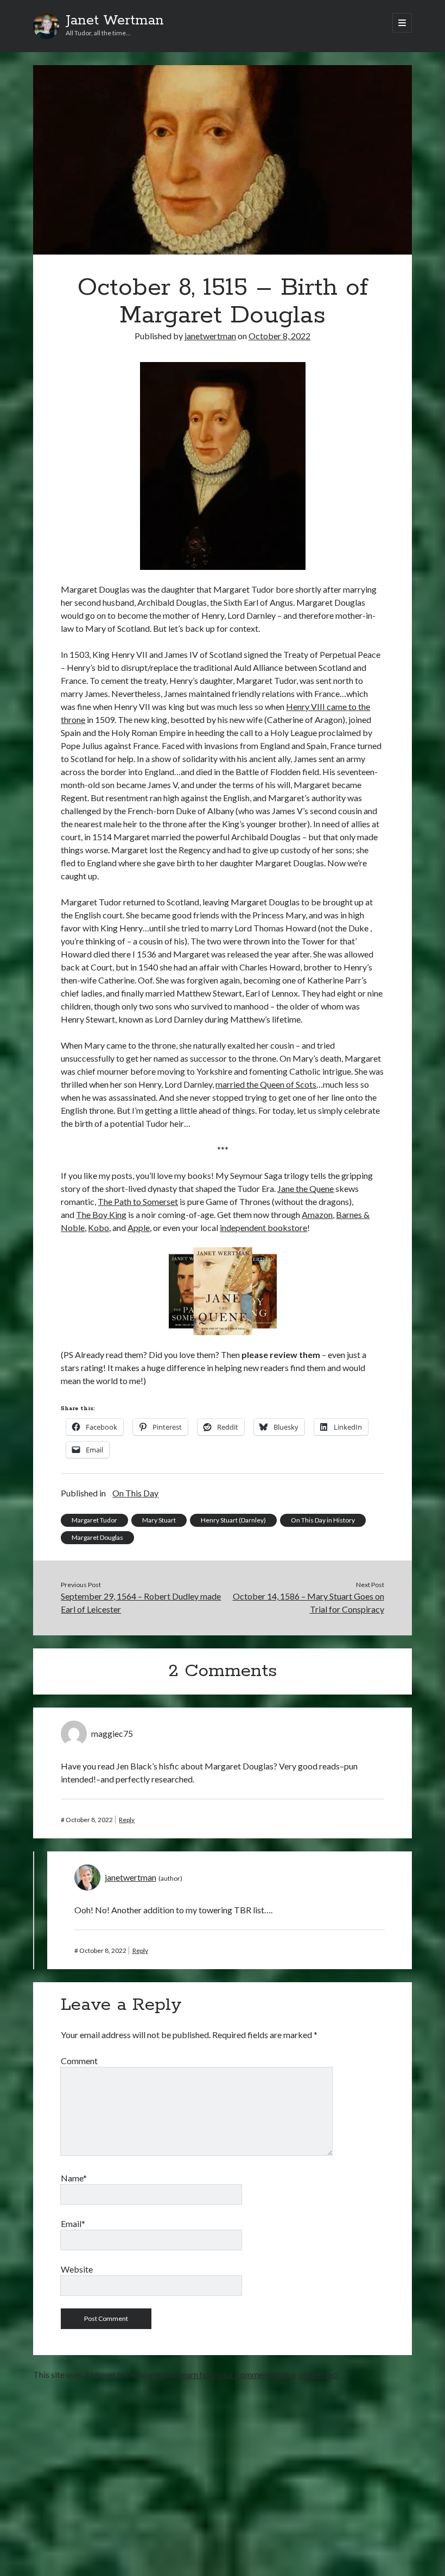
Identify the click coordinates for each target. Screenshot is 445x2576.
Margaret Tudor (94, 1520)
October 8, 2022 (279, 336)
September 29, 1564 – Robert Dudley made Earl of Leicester (141, 1603)
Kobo (98, 1227)
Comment (79, 2061)
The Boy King (101, 1214)
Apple (139, 1227)
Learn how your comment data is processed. (258, 2374)
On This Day (135, 1493)
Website (77, 2269)
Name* (74, 2178)
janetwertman (210, 336)
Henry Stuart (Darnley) (233, 1520)
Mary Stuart (159, 1520)
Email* (73, 2223)
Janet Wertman (115, 21)
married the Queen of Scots (266, 1084)
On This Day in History (323, 1520)
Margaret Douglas (97, 1537)
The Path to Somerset (138, 1201)
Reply (127, 1820)
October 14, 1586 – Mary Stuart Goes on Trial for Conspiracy (309, 1603)
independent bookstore (263, 1227)
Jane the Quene (306, 1188)
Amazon (317, 1214)
